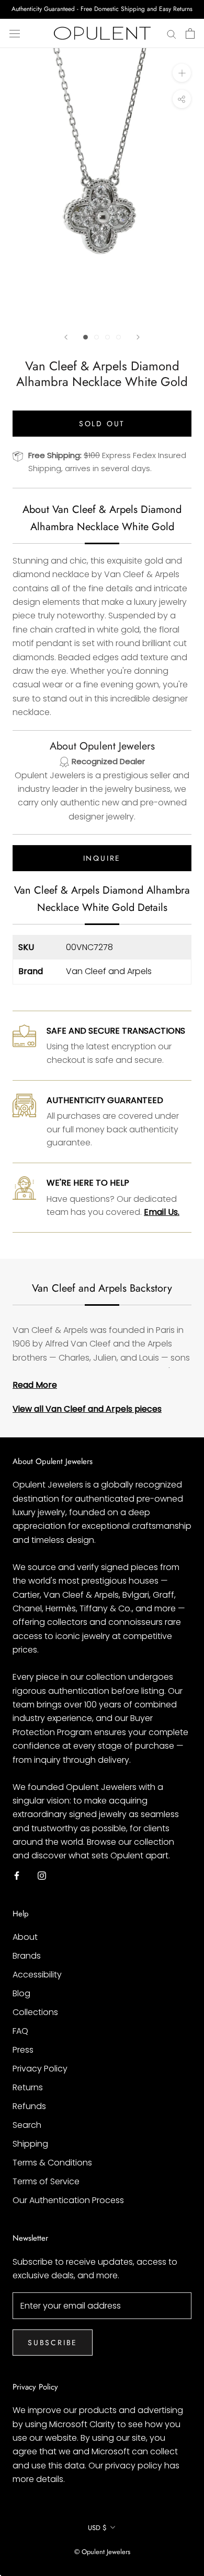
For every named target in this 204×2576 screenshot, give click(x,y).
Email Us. (162, 1212)
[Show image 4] (118, 337)
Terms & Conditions (52, 2163)
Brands (27, 1956)
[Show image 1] (86, 337)
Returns (28, 2087)
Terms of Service (46, 2181)
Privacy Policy (40, 2069)
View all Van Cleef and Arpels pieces (87, 1409)
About (25, 1937)
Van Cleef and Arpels (109, 971)
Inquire (102, 858)
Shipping (30, 2144)
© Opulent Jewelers (102, 2552)
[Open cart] (190, 33)
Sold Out (102, 424)
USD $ (97, 2528)
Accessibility (37, 1975)
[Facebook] (17, 1876)
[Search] (172, 33)
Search (27, 2125)
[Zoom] (182, 73)
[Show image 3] (107, 337)
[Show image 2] (97, 337)
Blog (21, 1993)
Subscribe (53, 2343)
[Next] (138, 337)
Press (23, 2050)
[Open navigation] (15, 33)
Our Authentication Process (68, 2200)
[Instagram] (42, 1876)
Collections (35, 2012)
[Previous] (66, 337)
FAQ (20, 2031)
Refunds (29, 2106)
